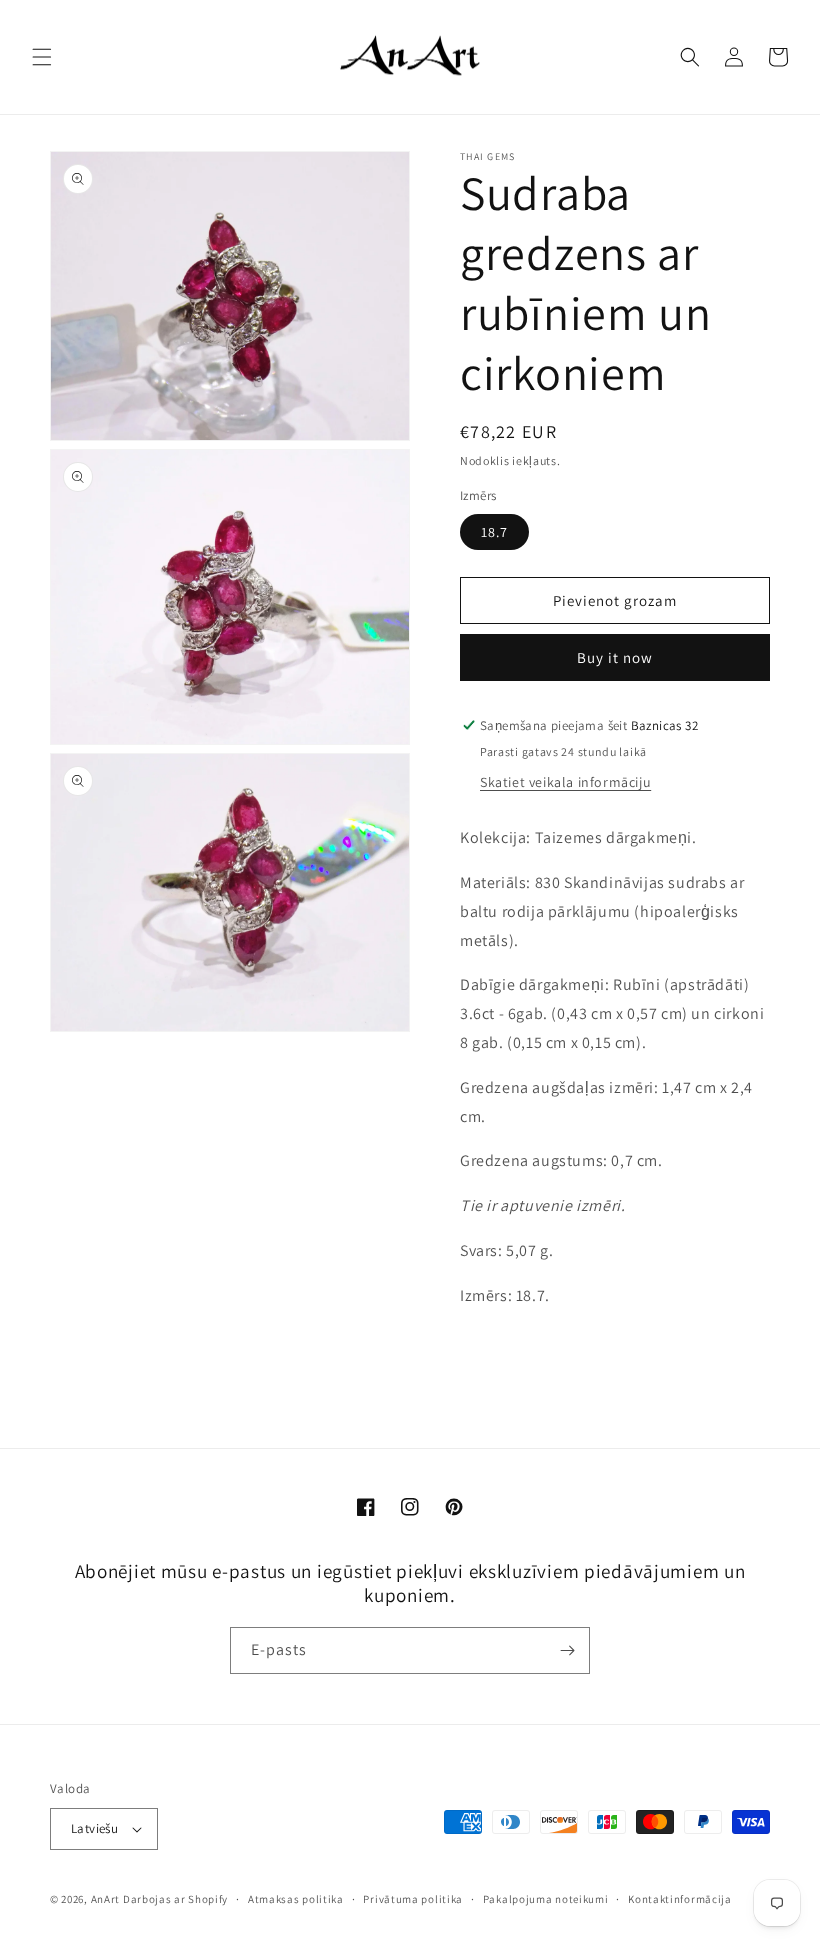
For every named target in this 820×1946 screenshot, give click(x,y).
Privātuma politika (413, 1899)
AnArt (106, 1899)
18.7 (494, 532)
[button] (42, 57)
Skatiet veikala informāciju (565, 782)
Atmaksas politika (296, 1899)
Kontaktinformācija (680, 1899)
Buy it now (615, 657)
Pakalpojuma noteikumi (546, 1899)
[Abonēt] (567, 1650)
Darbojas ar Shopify (175, 1899)
